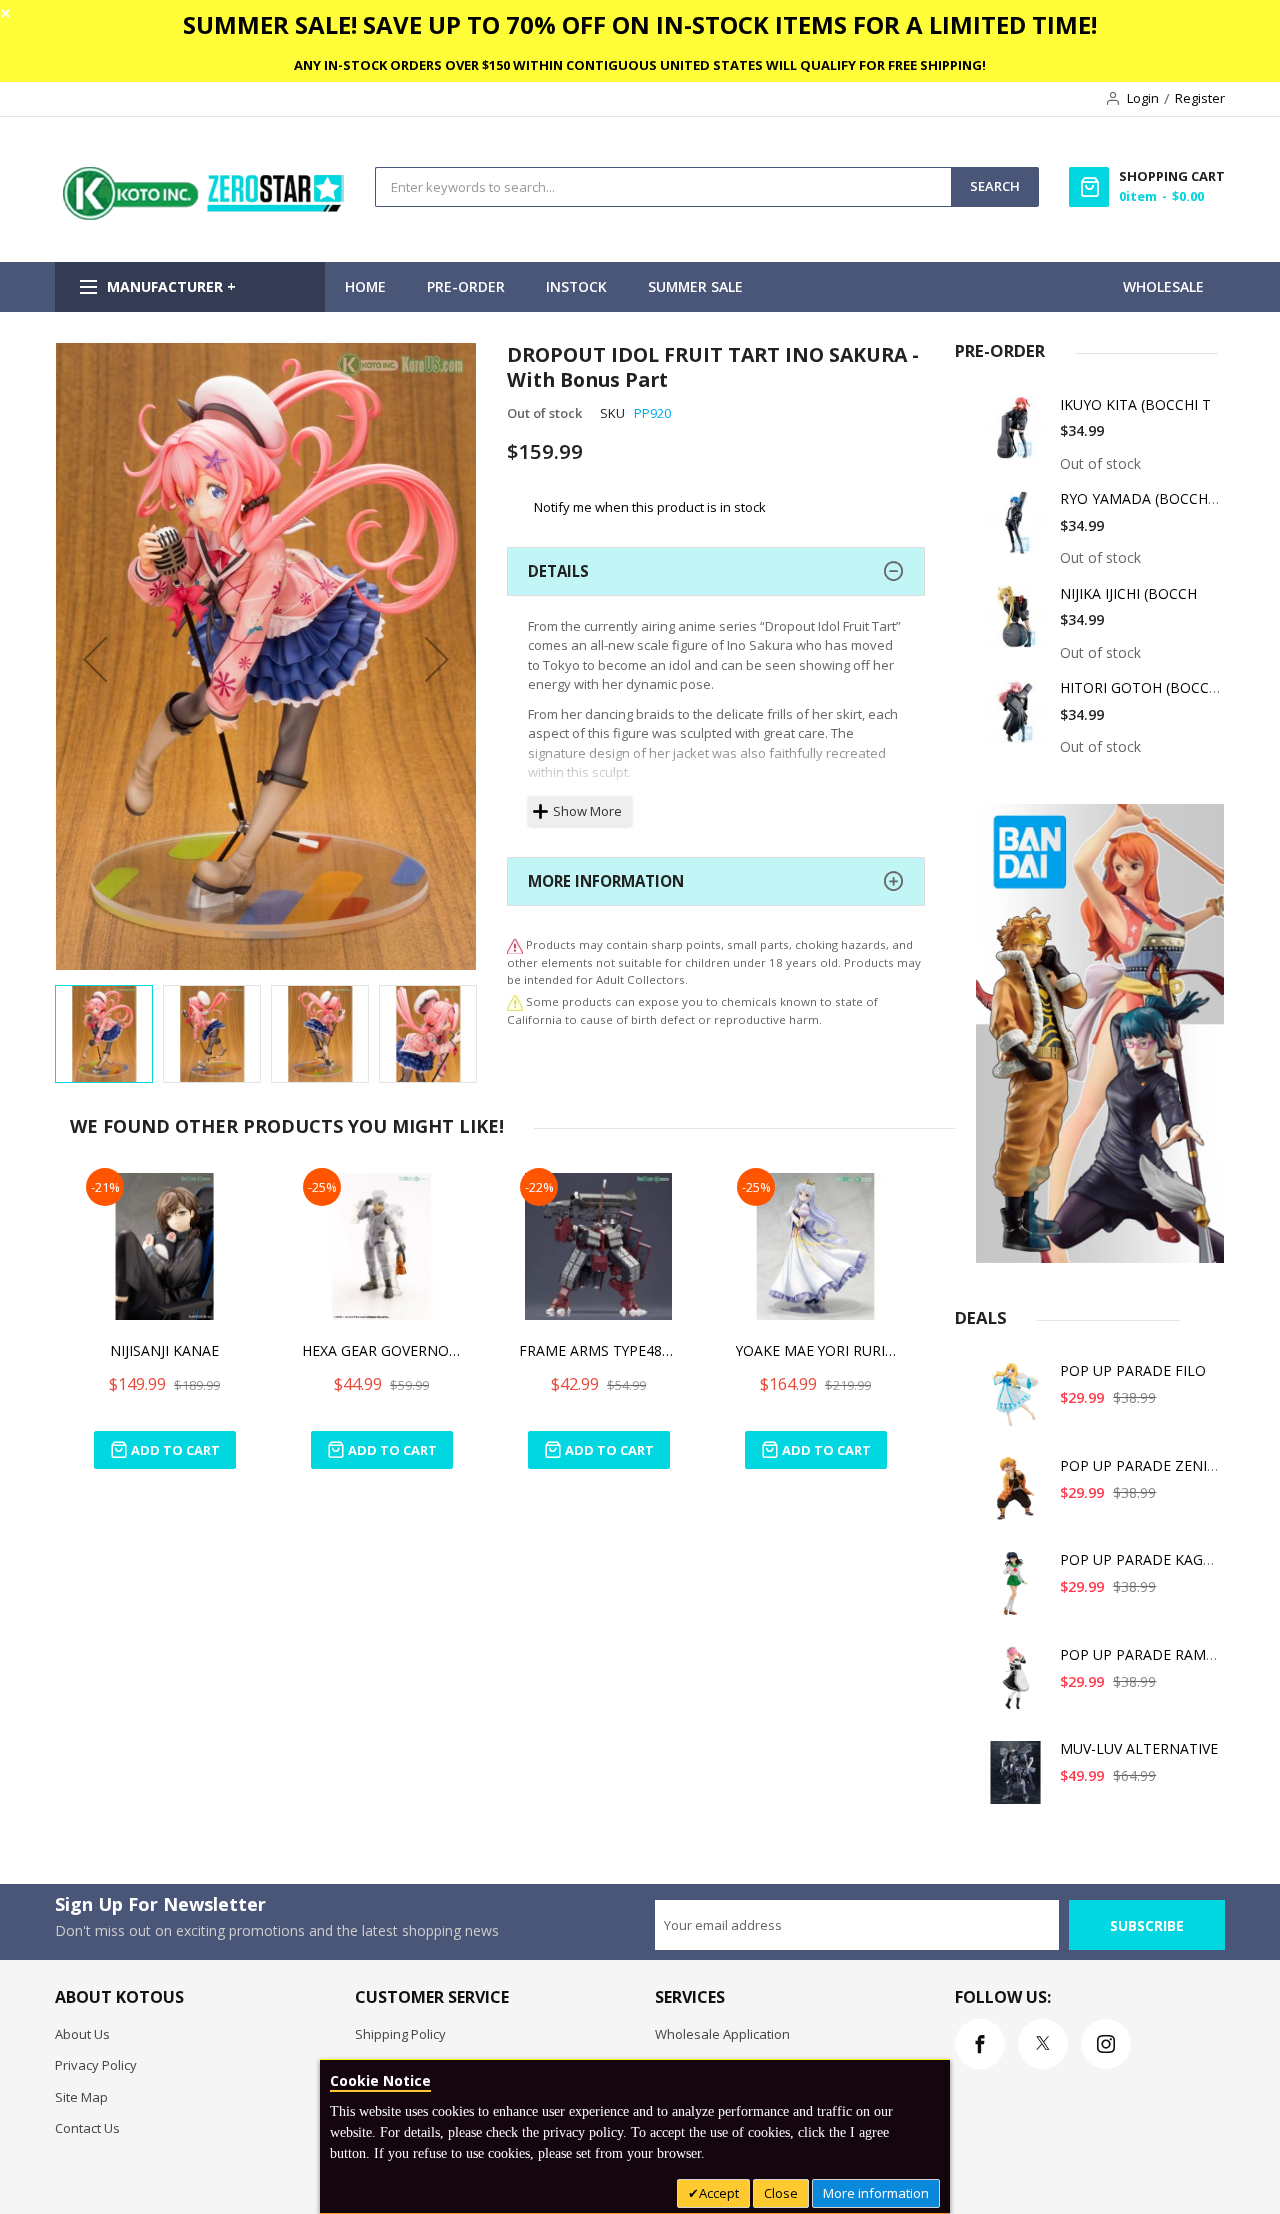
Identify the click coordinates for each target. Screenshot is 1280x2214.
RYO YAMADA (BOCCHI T (1142, 498)
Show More (587, 811)
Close (781, 2193)
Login (1143, 98)
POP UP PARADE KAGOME (1147, 1559)
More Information (606, 881)
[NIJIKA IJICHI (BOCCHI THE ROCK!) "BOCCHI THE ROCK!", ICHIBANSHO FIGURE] (1016, 624)
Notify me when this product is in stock (650, 507)
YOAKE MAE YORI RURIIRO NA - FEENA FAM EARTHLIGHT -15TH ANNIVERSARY (816, 1350)
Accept (719, 2193)
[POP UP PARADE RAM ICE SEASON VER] (1016, 1685)
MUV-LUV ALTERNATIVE (1139, 1748)
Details (558, 571)
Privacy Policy (96, 2065)
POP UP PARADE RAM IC (1141, 1654)
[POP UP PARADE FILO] (1016, 1401)
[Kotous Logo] (205, 215)
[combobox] (663, 187)
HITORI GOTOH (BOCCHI (1141, 687)
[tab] (716, 571)
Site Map (81, 2097)
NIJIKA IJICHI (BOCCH (1128, 593)
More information (876, 2193)
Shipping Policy (400, 2034)
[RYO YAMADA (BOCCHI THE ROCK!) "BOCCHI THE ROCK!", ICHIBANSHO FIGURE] (1016, 529)
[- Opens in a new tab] (515, 1001)
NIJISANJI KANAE (164, 1350)
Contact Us (87, 2128)
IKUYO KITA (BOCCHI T (1135, 404)
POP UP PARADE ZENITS (1142, 1465)
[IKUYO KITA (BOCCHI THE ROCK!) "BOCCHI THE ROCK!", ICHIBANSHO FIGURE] (1016, 435)
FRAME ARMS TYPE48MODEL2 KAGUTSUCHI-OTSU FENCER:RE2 (599, 1350)
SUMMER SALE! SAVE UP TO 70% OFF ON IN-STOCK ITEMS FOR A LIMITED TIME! (640, 24)
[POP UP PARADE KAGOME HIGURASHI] (1016, 1590)
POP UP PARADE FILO (1133, 1370)
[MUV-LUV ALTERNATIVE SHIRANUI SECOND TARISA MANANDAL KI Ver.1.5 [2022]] (1016, 1779)
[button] (95, 658)
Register (1200, 98)
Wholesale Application (722, 2034)
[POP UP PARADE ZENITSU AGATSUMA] (1016, 1496)
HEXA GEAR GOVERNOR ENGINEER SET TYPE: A (382, 1350)
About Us (82, 2034)
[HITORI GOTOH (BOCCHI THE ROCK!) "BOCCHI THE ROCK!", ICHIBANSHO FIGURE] (1016, 718)
